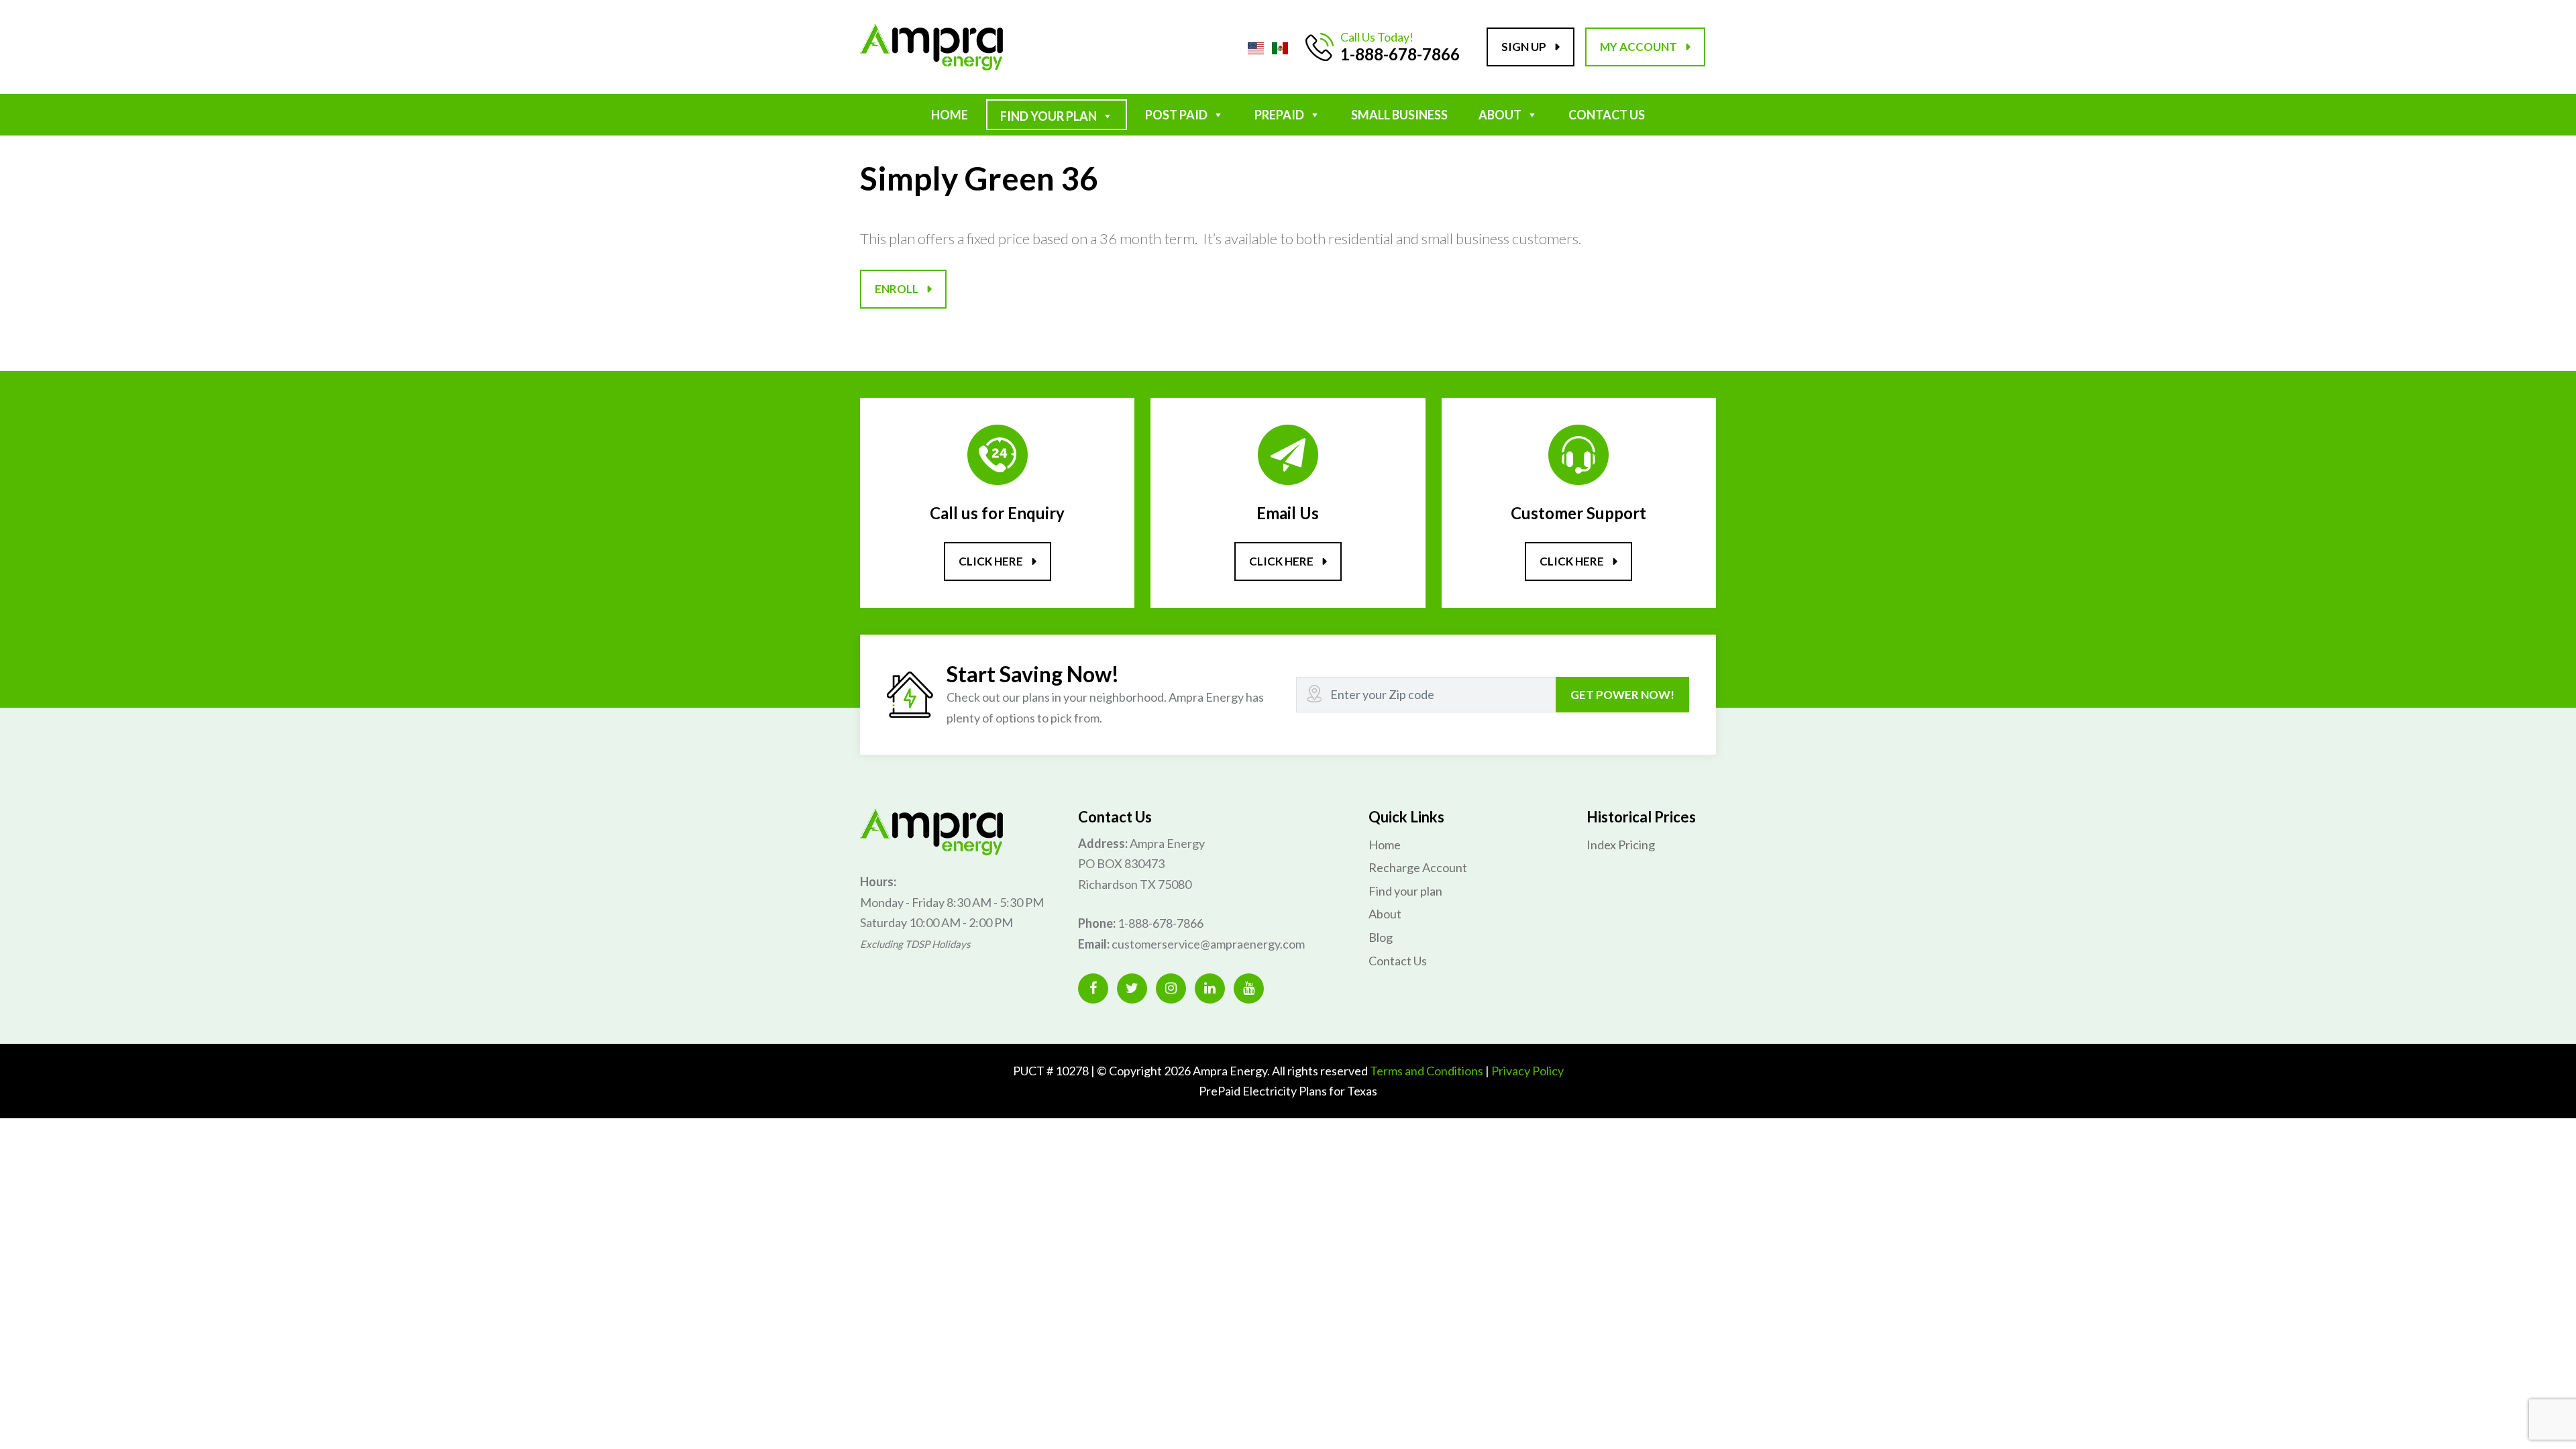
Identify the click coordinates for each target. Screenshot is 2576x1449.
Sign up (1524, 47)
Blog (1381, 937)
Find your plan (1405, 891)
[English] (1256, 46)
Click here (991, 561)
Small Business (1399, 115)
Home (950, 115)
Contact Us (1607, 115)
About (1500, 115)
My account (1639, 47)
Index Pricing (1621, 845)
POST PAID (1176, 115)
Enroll (897, 289)
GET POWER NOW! (1622, 695)
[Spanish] (1280, 46)
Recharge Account (1418, 867)
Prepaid (1279, 115)
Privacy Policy (1527, 1071)
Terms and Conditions (1427, 1071)
